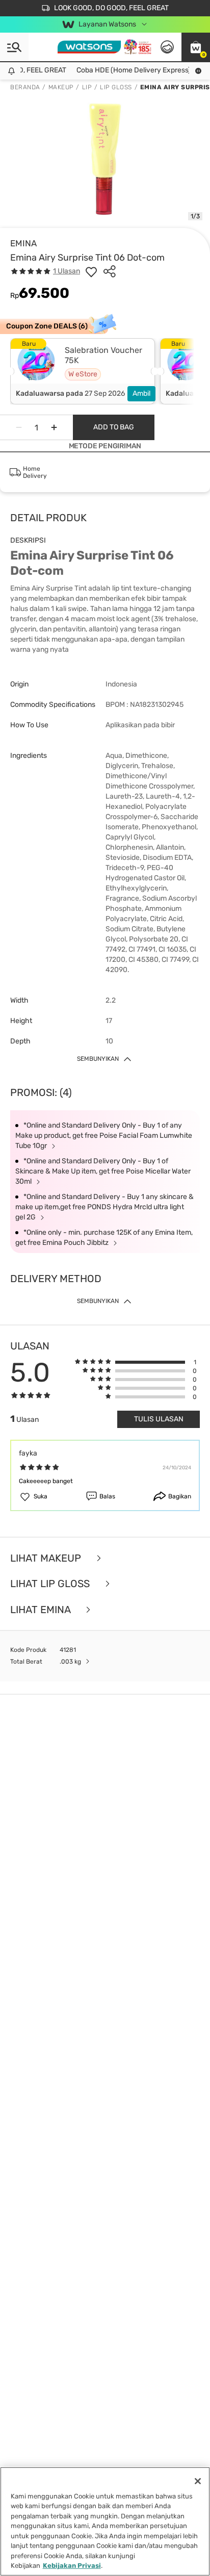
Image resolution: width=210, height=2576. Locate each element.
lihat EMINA (42, 1610)
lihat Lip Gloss (51, 1584)
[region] (105, 2521)
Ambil (141, 393)
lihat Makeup (47, 1558)
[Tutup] (198, 2481)
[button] (196, 47)
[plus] (54, 427)
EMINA (23, 243)
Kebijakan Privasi (72, 2566)
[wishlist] (91, 271)
